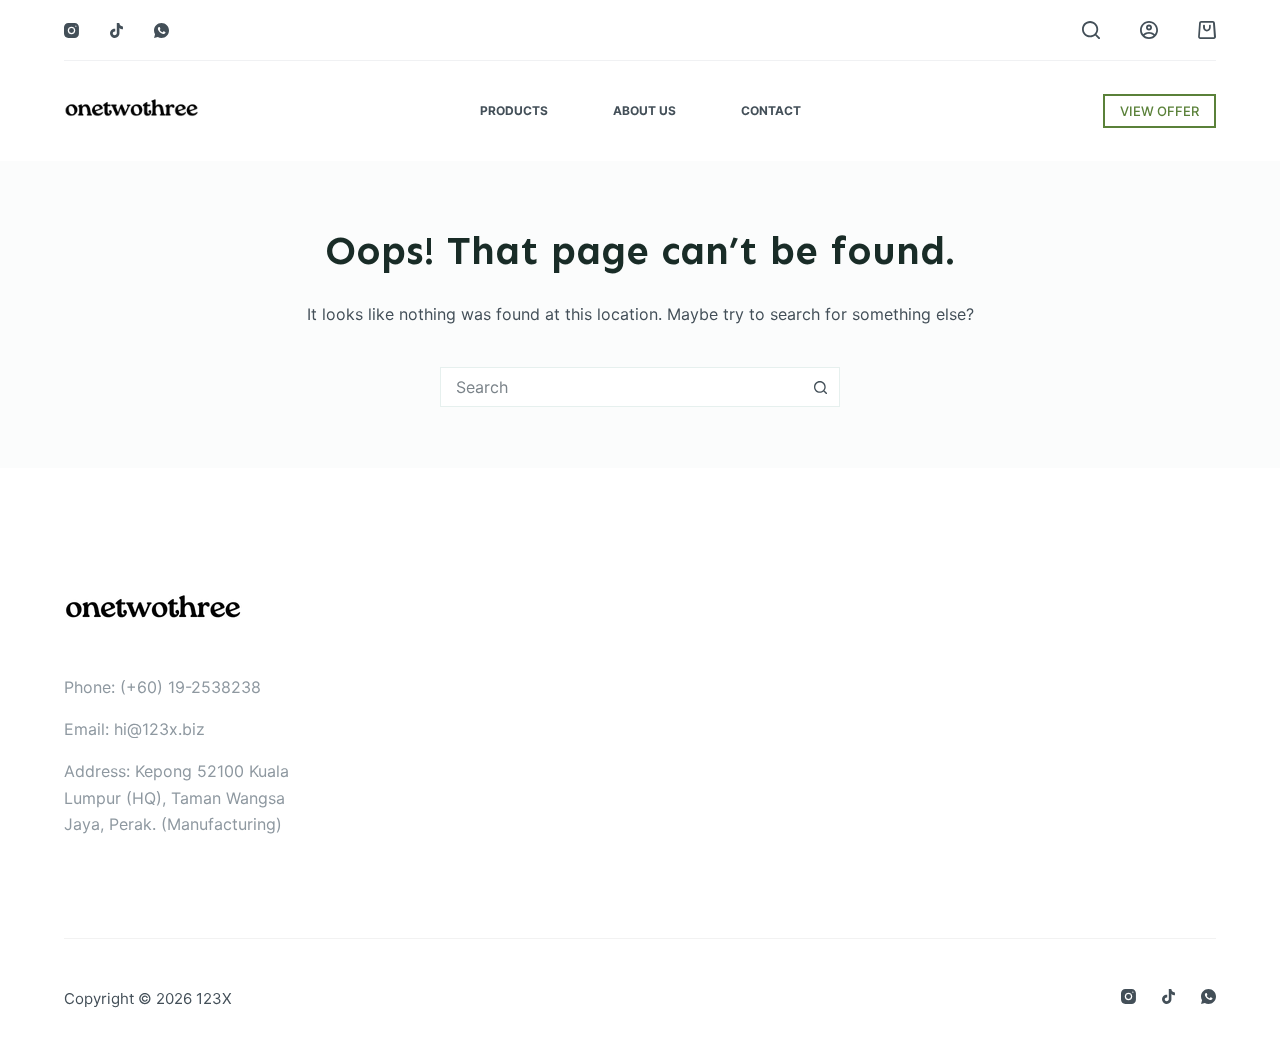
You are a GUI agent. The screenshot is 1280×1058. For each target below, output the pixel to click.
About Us (644, 110)
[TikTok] (116, 30)
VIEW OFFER (1159, 111)
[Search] (1091, 30)
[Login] (1149, 30)
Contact (771, 110)
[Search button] (820, 387)
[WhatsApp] (161, 30)
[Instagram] (71, 30)
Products (514, 110)
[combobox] (621, 387)
